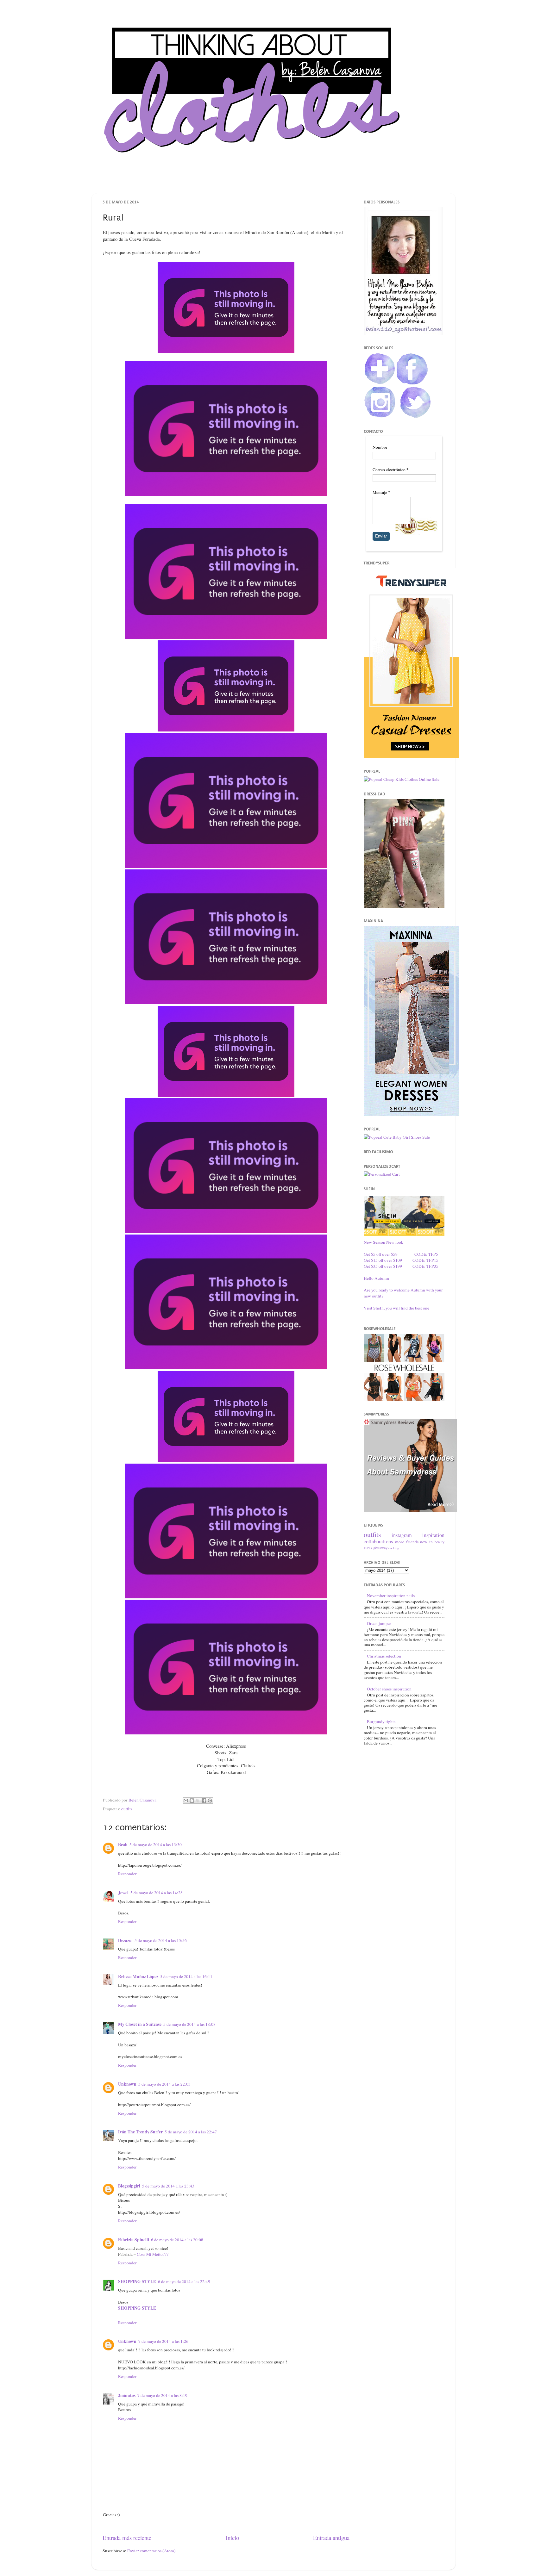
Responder (127, 1874)
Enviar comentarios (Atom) (151, 2551)
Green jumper (379, 1623)
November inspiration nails (391, 1596)
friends (412, 1542)
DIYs (368, 1548)
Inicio (232, 2538)
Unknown (127, 2084)
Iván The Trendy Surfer (140, 2132)
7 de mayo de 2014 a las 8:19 (162, 2395)
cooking (394, 1548)
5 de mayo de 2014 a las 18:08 (189, 2024)
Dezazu (125, 1940)
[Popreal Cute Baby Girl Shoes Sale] (397, 1137)
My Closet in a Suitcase (140, 2024)
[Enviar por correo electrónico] (186, 1801)
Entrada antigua (331, 2538)
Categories (318, 181)
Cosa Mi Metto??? (153, 2254)
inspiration (433, 1535)
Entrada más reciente (127, 2538)
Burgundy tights (381, 1721)
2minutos (127, 2395)
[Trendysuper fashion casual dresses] (411, 756)
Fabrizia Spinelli (134, 2240)
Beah (123, 1845)
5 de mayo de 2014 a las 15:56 (161, 1940)
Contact (284, 181)
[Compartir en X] (198, 1801)
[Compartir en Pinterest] (210, 1801)
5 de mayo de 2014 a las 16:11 (186, 1976)
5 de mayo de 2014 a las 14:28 (157, 1893)
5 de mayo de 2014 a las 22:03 (164, 2084)
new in (426, 1542)
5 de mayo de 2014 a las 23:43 (168, 2186)
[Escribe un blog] (192, 1801)
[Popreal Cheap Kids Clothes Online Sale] (402, 779)
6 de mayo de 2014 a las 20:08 (177, 2240)
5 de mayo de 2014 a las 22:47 (191, 2132)
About (254, 181)
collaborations (378, 1541)
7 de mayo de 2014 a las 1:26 (163, 2341)
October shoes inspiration (389, 1689)
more (400, 1542)
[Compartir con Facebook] (204, 1801)
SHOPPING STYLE (137, 2281)
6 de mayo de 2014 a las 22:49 (184, 2281)
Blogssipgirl (129, 2186)
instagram (402, 1535)
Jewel (123, 1893)
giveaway (380, 1548)
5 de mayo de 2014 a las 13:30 (156, 1845)
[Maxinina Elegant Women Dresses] (411, 1114)
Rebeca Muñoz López (138, 1976)
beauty (440, 1542)
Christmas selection (384, 1656)
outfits (127, 1809)
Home (225, 181)
